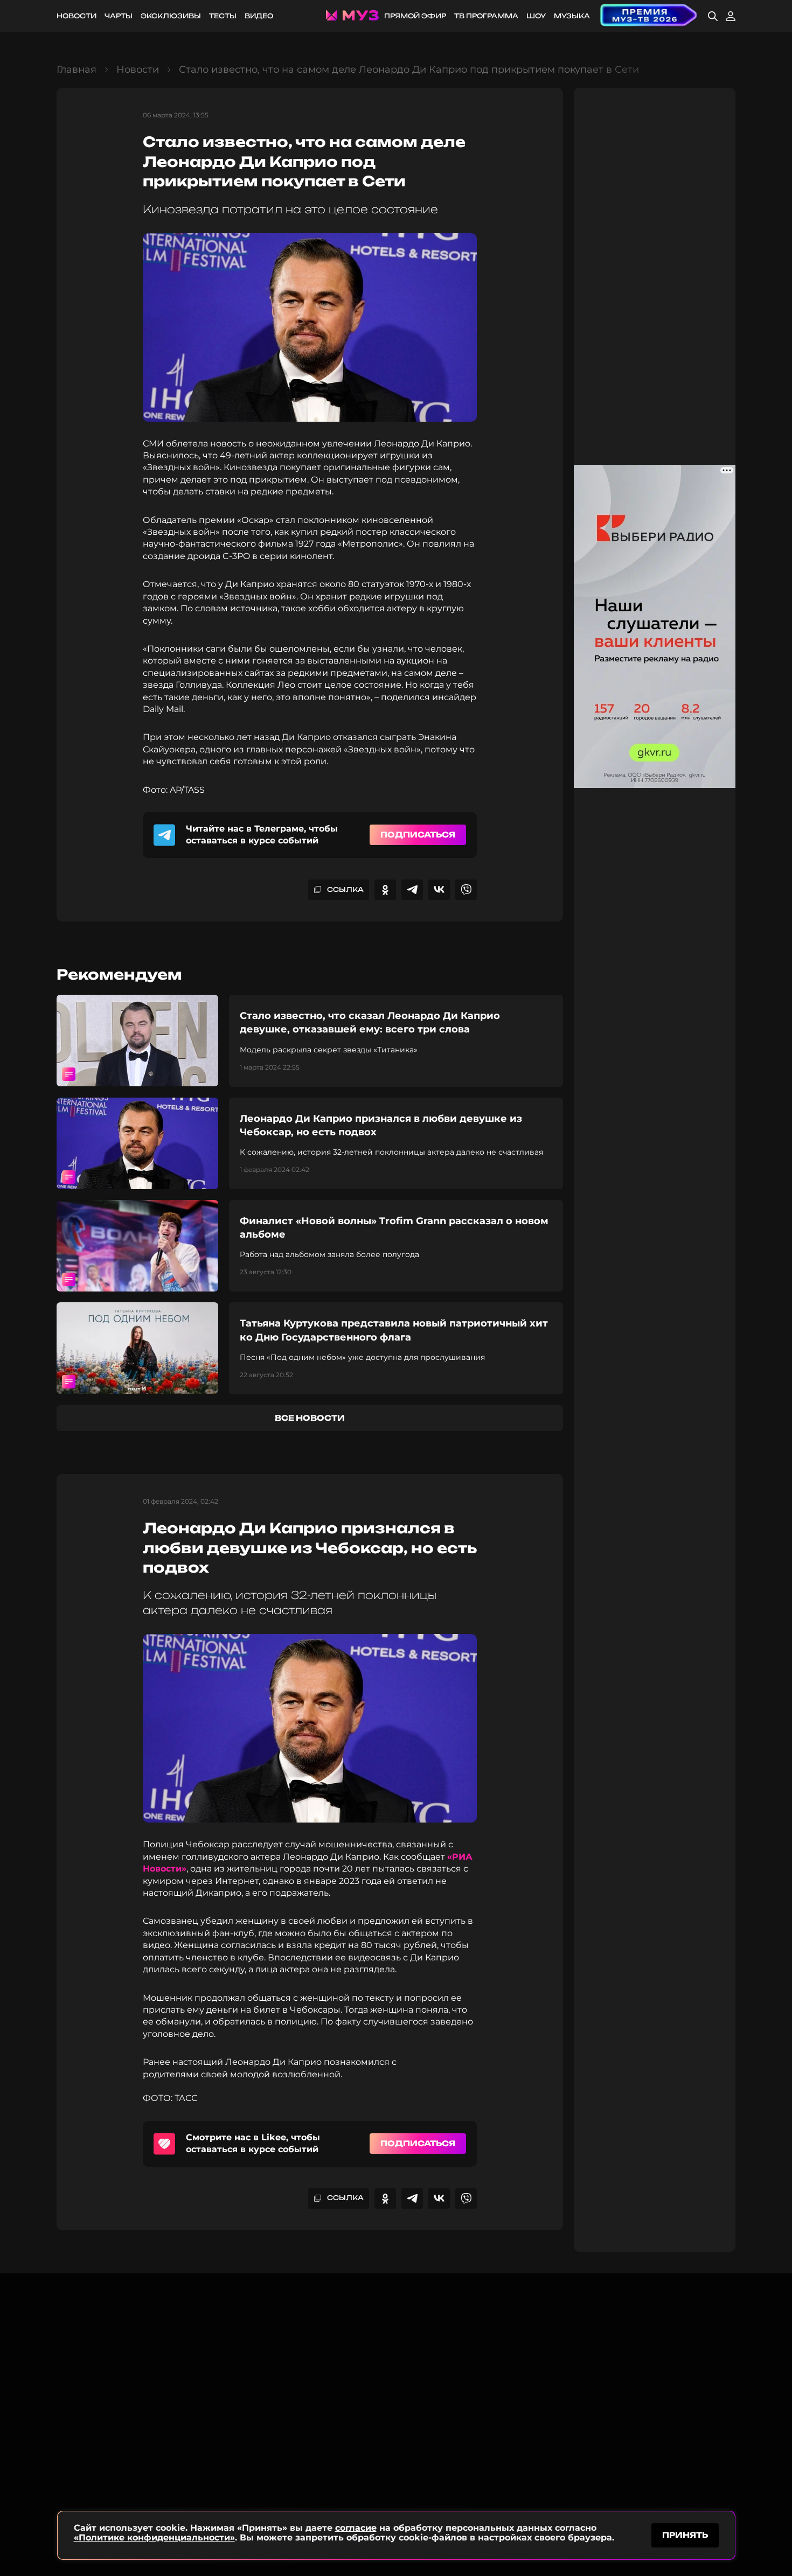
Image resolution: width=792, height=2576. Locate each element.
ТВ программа (486, 16)
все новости (310, 1418)
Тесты (223, 16)
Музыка (572, 16)
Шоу (536, 16)
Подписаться (418, 835)
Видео (259, 16)
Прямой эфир (415, 16)
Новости (77, 16)
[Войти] (731, 16)
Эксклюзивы (171, 16)
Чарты (119, 16)
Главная (77, 69)
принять (685, 2535)
